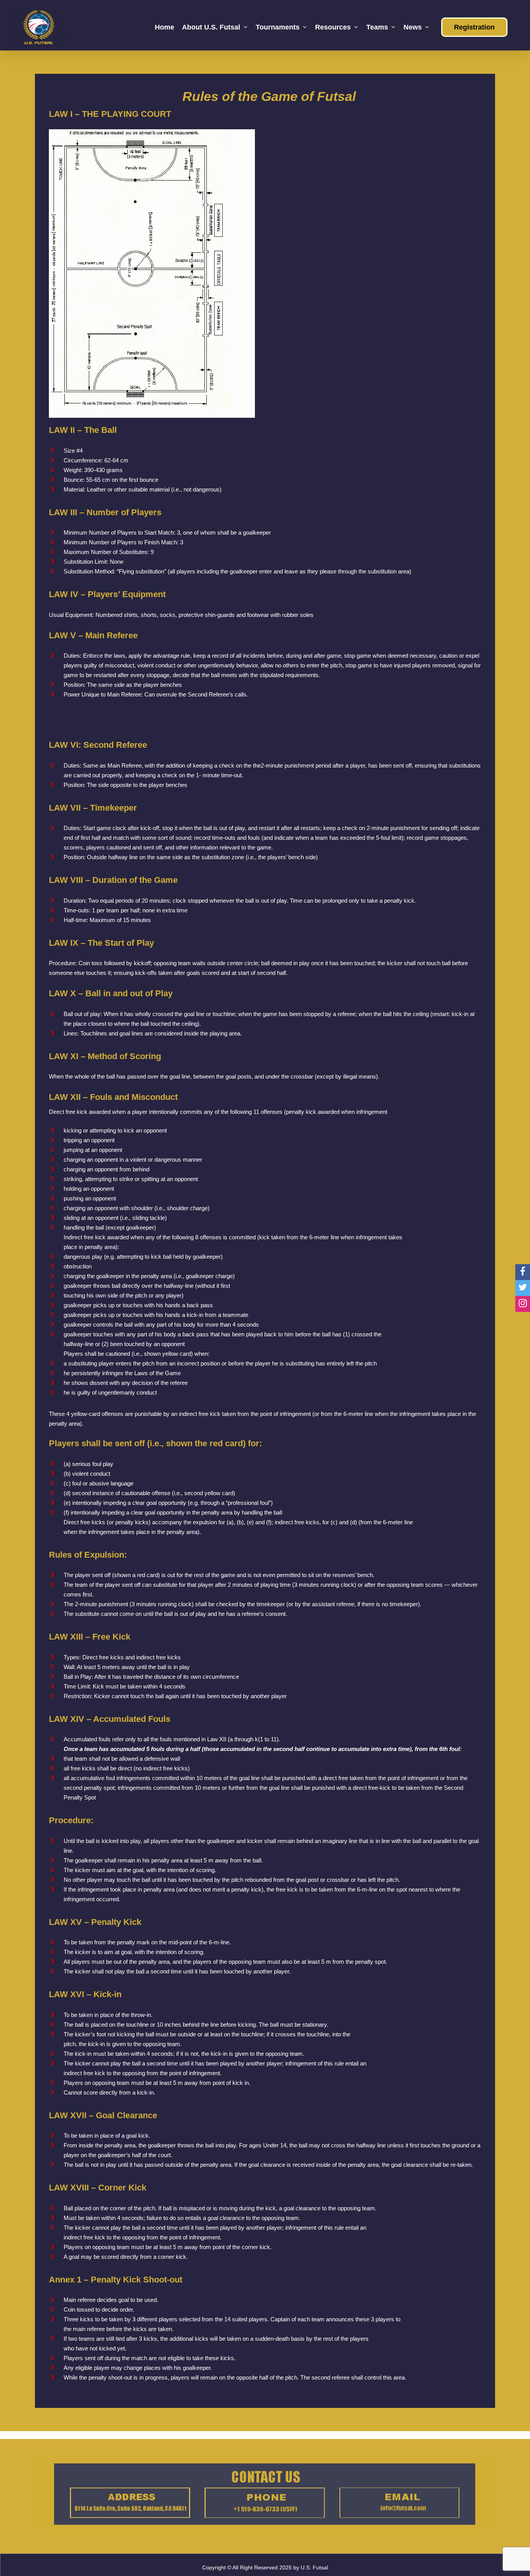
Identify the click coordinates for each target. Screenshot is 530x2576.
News (413, 27)
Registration (474, 27)
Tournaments (278, 27)
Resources (333, 27)
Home (165, 27)
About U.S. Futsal (211, 27)
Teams (377, 27)
